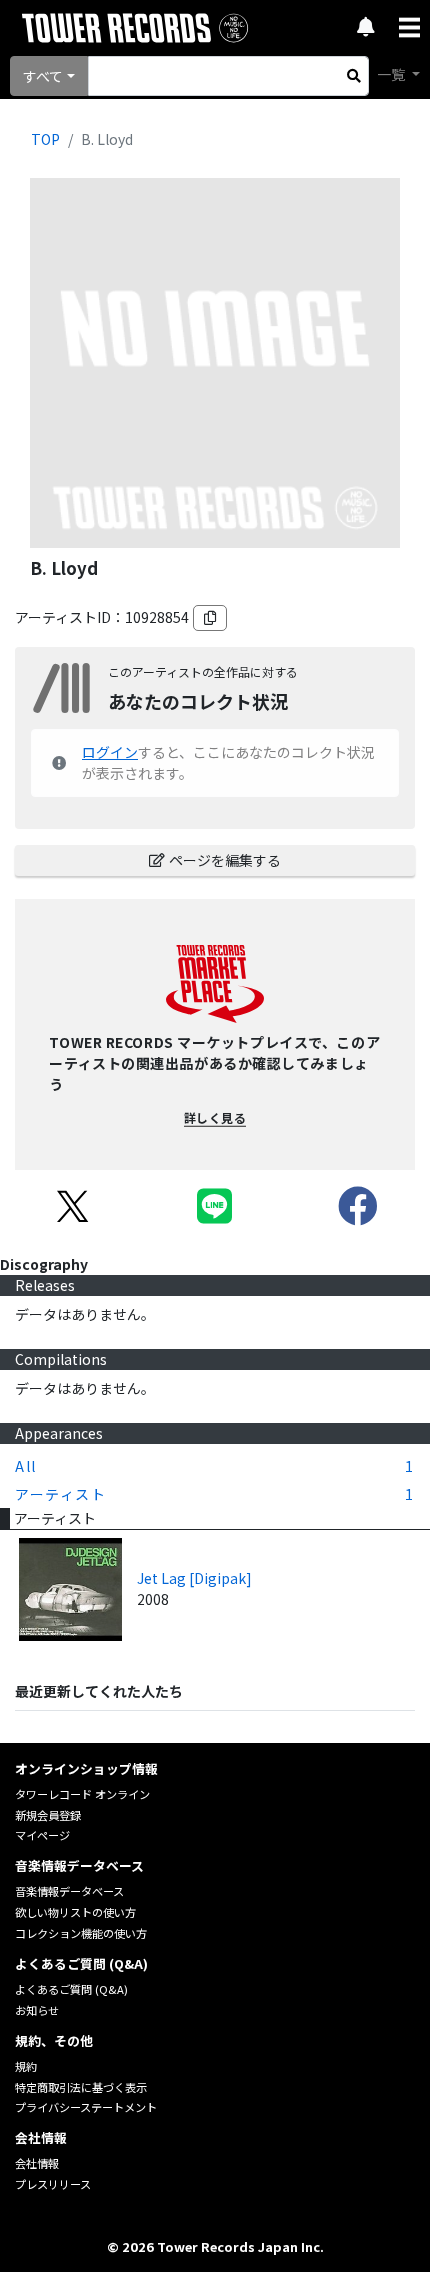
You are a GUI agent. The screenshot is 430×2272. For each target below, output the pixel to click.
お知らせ (37, 2010)
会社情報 (37, 2163)
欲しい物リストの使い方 (75, 1912)
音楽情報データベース (69, 1891)
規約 (26, 2066)
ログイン (110, 752)
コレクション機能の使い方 (81, 1933)
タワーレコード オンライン (82, 1794)
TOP (45, 139)
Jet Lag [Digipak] (194, 1578)
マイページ (42, 1835)
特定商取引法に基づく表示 (81, 2087)
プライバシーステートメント (86, 2107)
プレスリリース (53, 2184)
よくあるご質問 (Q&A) (71, 1989)
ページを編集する (225, 860)
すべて (43, 76)
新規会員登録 (48, 1815)
